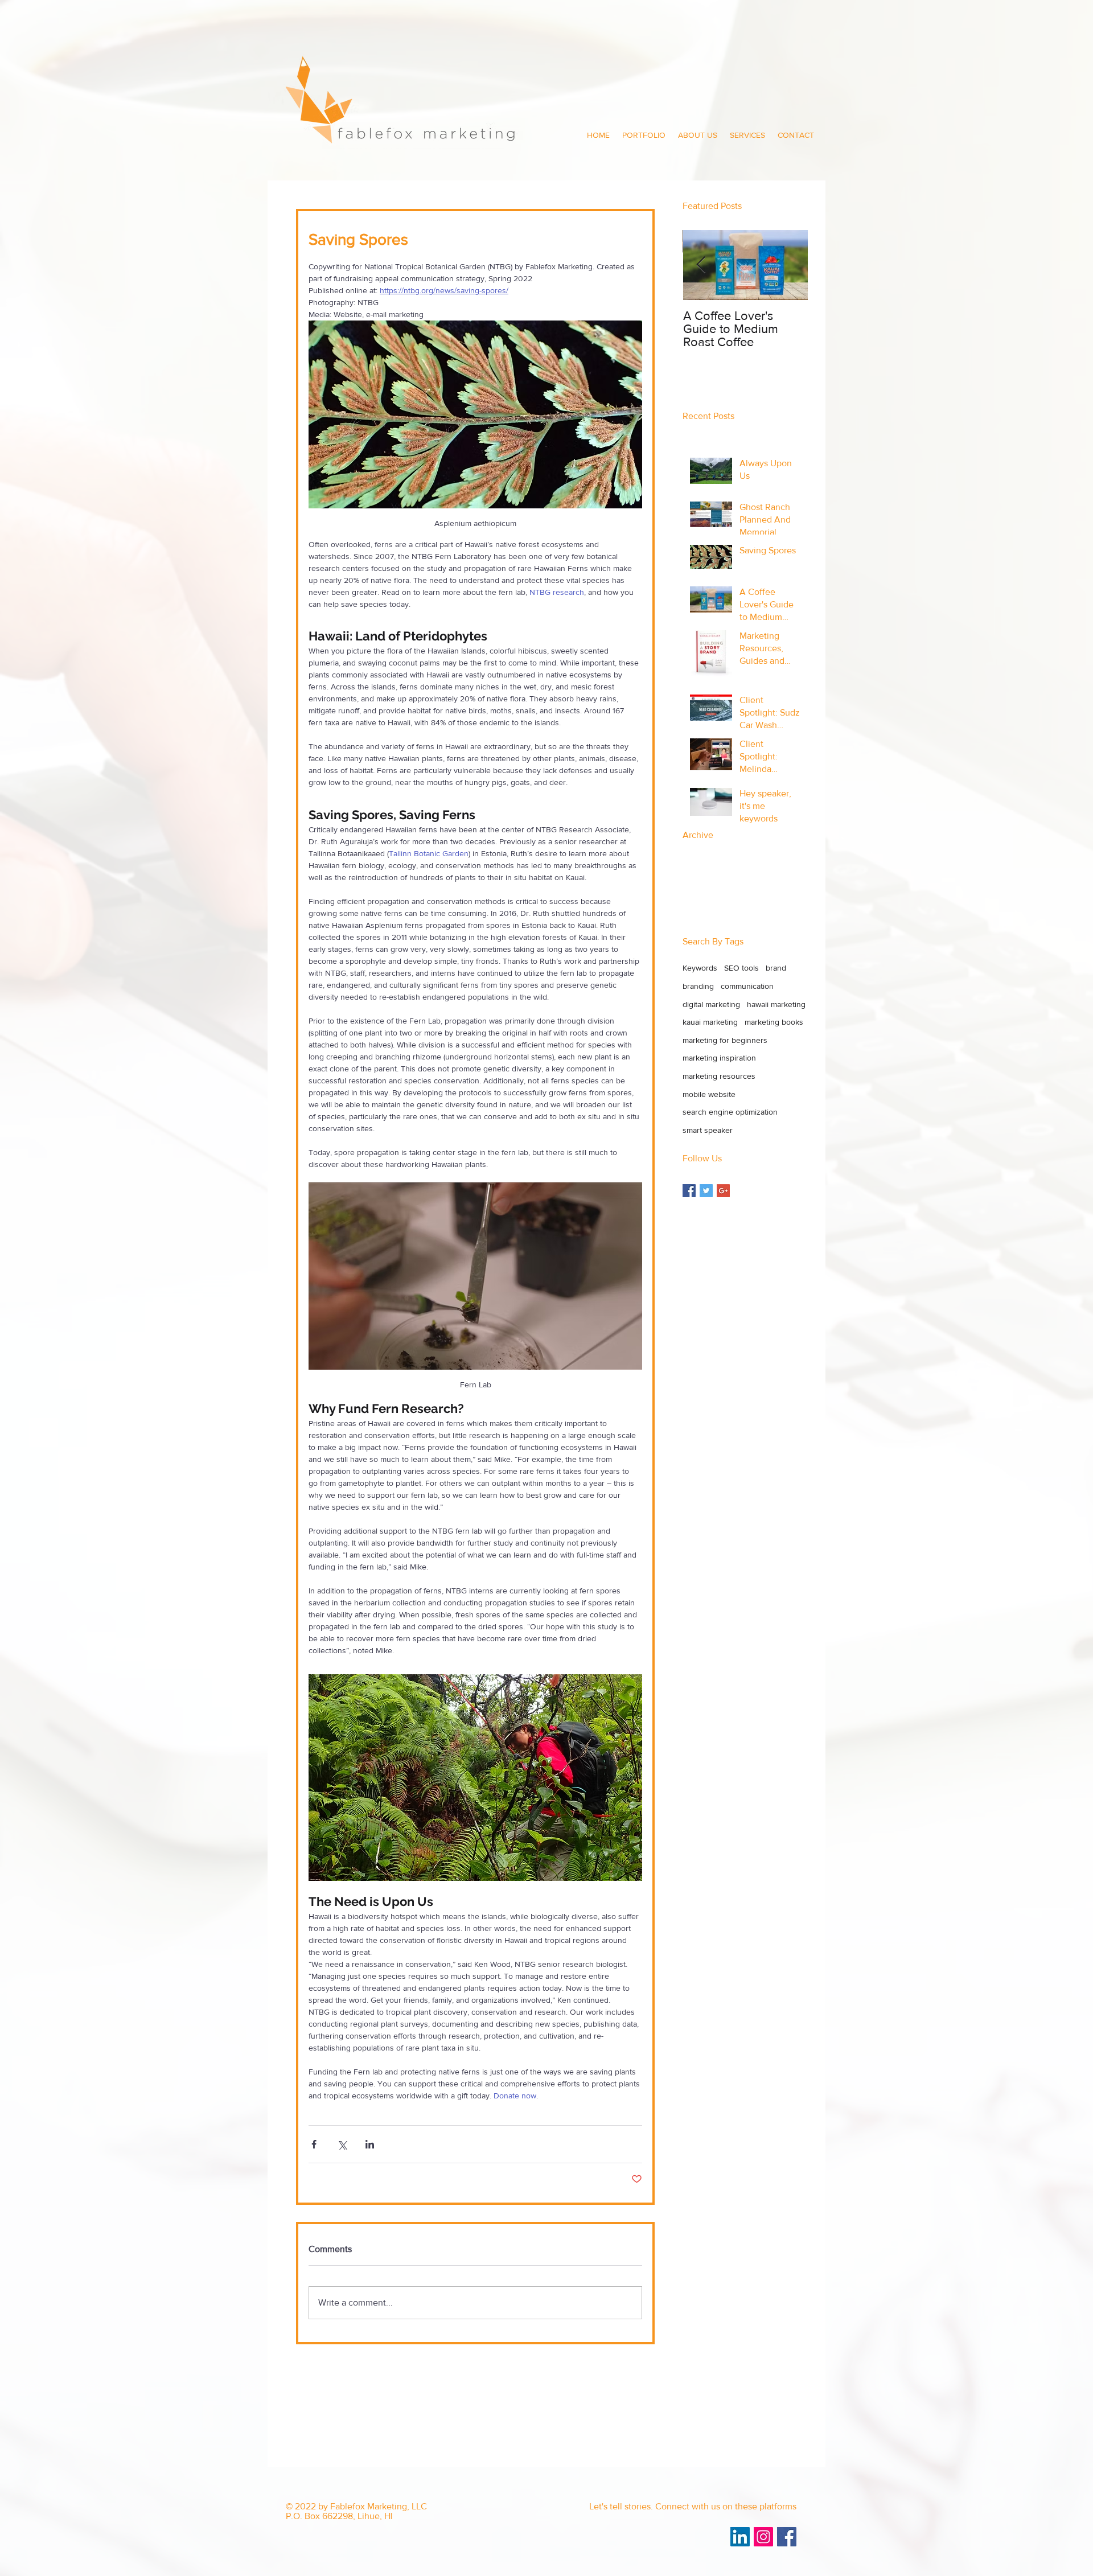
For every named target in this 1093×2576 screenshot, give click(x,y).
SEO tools (741, 968)
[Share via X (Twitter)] (342, 2144)
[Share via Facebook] (314, 2144)
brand (776, 968)
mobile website (709, 1094)
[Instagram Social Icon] (763, 2537)
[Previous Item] (701, 266)
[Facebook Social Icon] (787, 2537)
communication (747, 986)
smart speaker (708, 1130)
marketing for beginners (725, 1040)
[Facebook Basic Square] (689, 1191)
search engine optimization (730, 1112)
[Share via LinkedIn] (370, 2144)
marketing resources (719, 1076)
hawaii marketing (776, 1004)
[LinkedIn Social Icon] (740, 2537)
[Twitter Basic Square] (706, 1191)
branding (698, 986)
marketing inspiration (719, 1058)
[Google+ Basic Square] (723, 1191)
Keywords (700, 968)
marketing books (774, 1022)
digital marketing (711, 1004)
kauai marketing (710, 1022)
